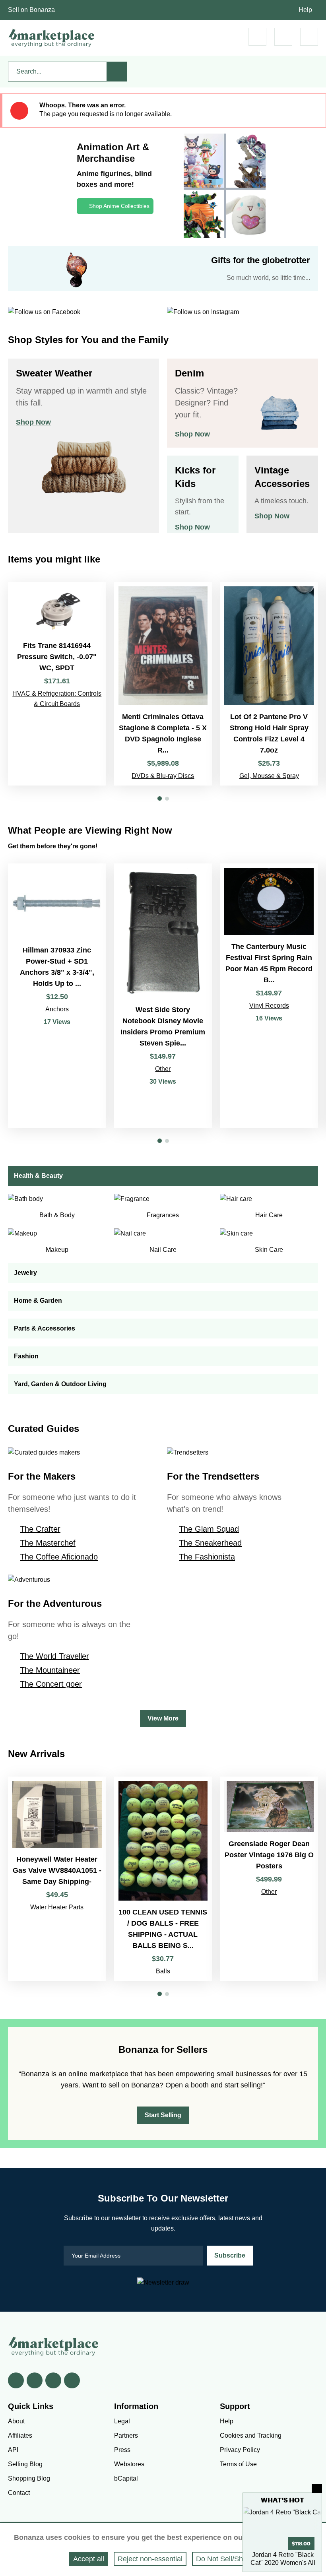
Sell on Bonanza (31, 10)
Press (122, 2450)
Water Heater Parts (57, 1907)
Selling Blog (25, 2464)
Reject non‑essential (150, 2559)
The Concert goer (51, 1684)
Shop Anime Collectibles (119, 206)
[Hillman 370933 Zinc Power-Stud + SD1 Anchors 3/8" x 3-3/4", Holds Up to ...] (57, 996)
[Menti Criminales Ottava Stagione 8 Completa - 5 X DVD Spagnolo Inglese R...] (163, 684)
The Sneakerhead (210, 1543)
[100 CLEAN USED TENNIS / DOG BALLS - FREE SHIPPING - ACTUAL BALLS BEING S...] (163, 1879)
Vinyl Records (269, 1006)
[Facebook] (16, 2380)
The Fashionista (207, 1557)
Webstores (129, 2464)
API (13, 2450)
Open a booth (187, 2085)
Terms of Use (238, 2464)
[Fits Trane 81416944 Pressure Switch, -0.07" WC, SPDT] (57, 684)
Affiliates (20, 2435)
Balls (163, 1971)
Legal (122, 2421)
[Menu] (309, 37)
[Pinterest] (53, 2380)
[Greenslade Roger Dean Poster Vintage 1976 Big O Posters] (269, 1879)
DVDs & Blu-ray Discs (163, 776)
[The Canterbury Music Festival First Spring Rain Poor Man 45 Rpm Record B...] (269, 996)
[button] (160, 798)
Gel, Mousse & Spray (269, 776)
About (16, 2421)
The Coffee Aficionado (59, 1557)
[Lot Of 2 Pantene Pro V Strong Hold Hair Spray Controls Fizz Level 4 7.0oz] (269, 684)
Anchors (57, 1009)
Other (163, 1069)
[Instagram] (72, 2380)
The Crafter (40, 1529)
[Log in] (283, 37)
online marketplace (98, 2074)
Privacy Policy (240, 2450)
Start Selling (163, 2115)
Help (305, 10)
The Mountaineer (50, 1670)
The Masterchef (48, 1543)
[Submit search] (117, 72)
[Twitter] (35, 2380)
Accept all (89, 2559)
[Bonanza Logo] (52, 38)
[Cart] (257, 37)
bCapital (126, 2478)
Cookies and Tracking (251, 2435)
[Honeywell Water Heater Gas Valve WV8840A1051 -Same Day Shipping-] (57, 1879)
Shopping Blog (29, 2478)
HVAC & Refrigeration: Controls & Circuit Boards (57, 699)
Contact (19, 2493)
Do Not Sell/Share (225, 2559)
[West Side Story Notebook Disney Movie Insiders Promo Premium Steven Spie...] (163, 996)
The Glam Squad (209, 1529)
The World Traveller (54, 1656)
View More (163, 1718)
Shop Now (33, 422)
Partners (126, 2435)
